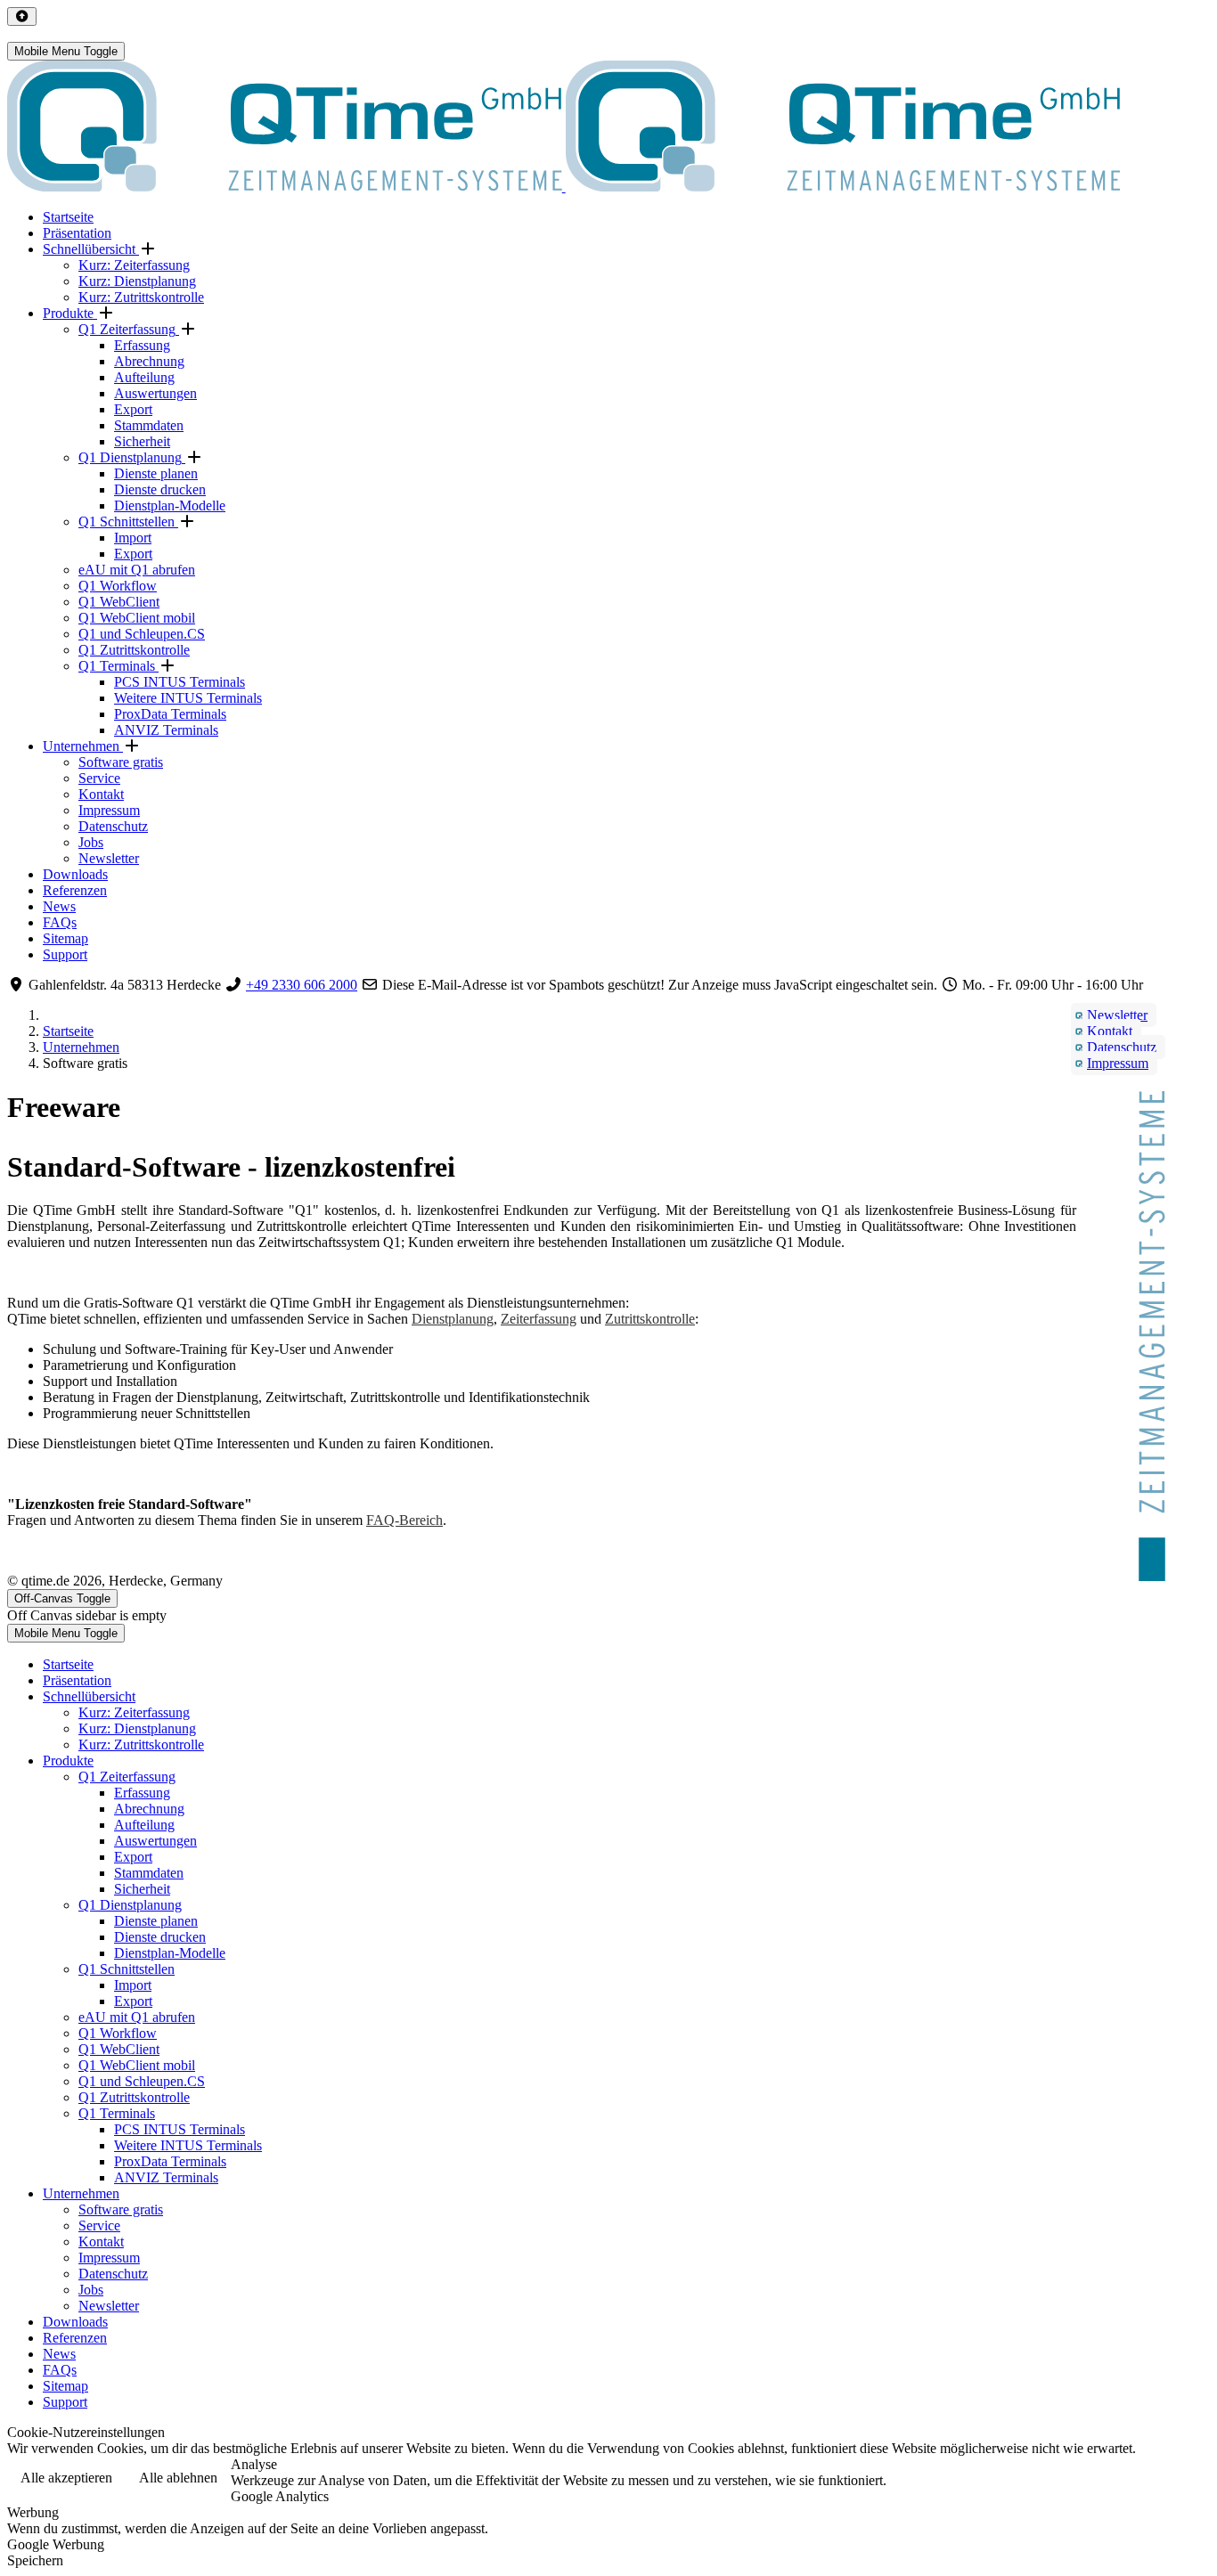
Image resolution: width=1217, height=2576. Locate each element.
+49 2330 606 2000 (302, 985)
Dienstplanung (453, 1319)
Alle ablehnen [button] (178, 2478)
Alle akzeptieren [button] (66, 2478)
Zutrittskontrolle (650, 1319)
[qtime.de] (564, 187)
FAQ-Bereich (404, 1520)
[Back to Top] (22, 16)
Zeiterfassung (539, 1319)
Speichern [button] (35, 2560)
